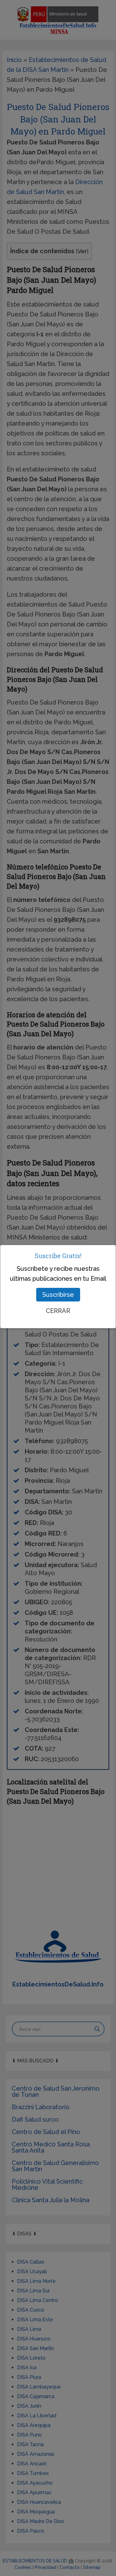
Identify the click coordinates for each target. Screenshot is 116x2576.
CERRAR (58, 1311)
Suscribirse (58, 1295)
